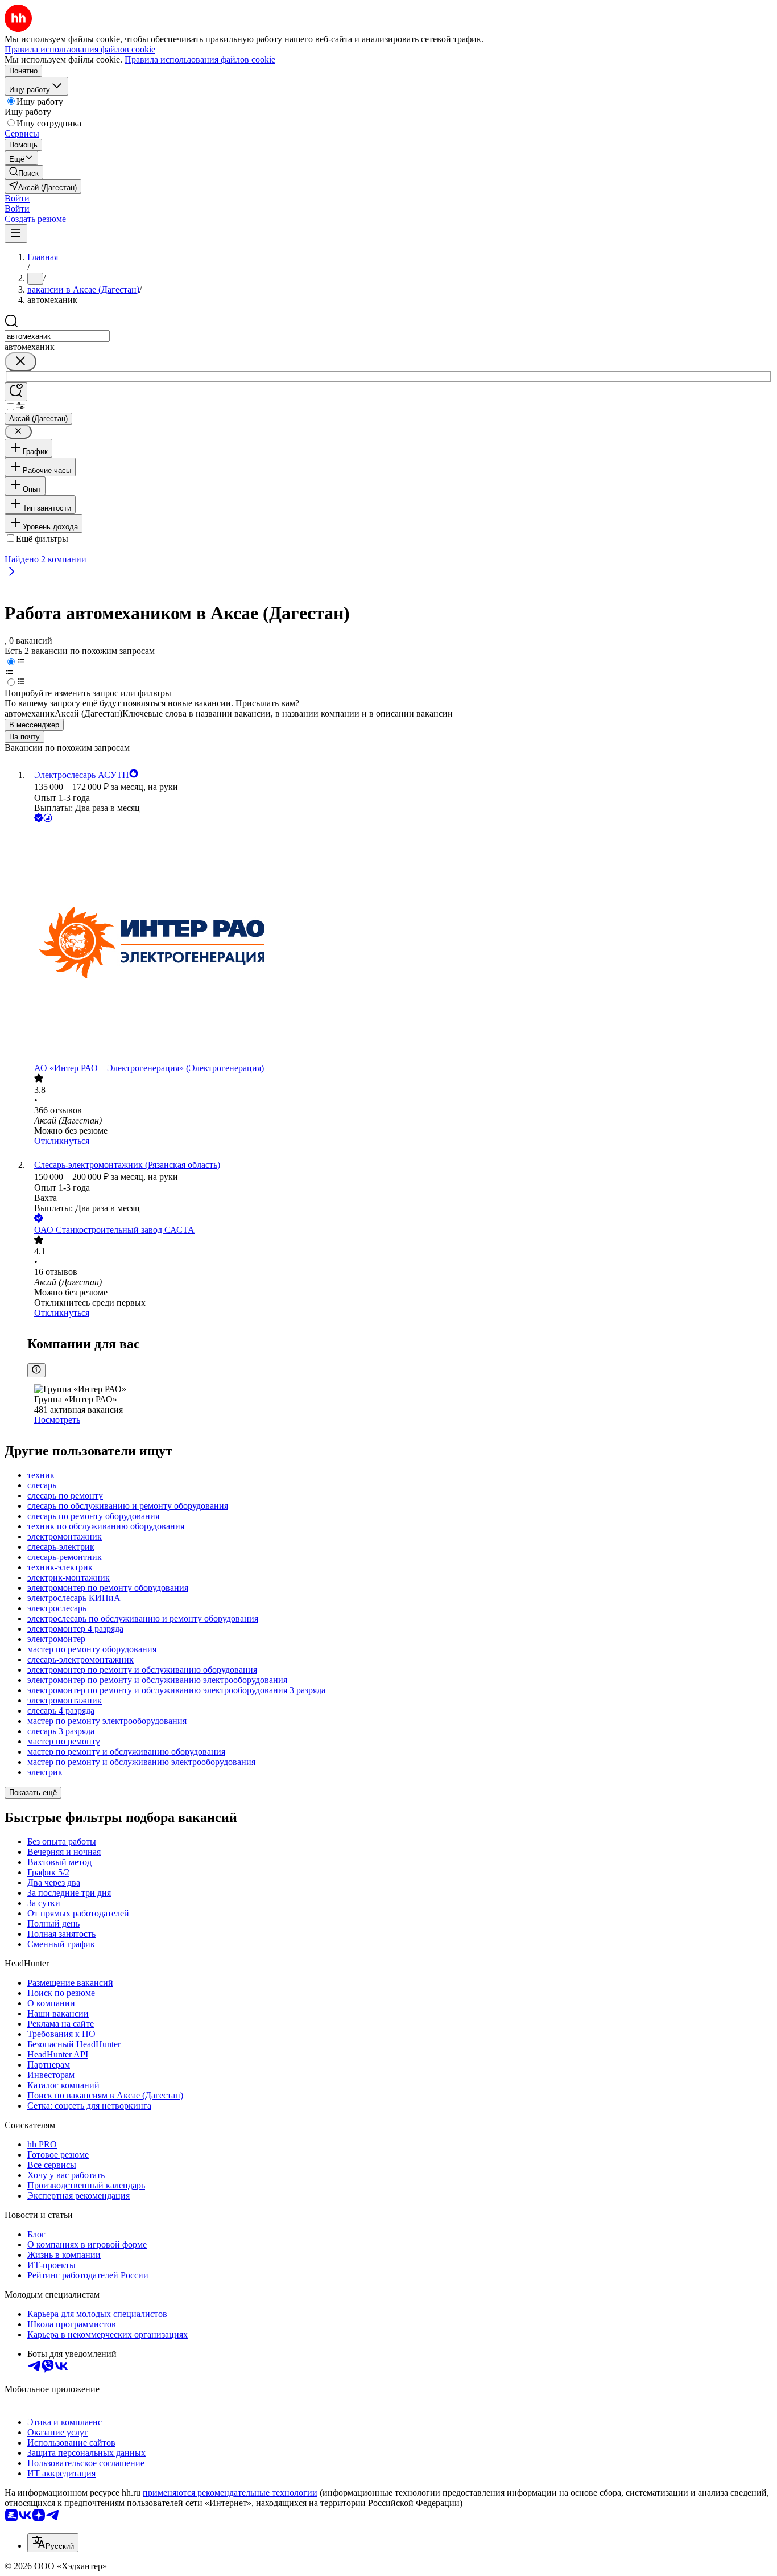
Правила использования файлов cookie (200, 59)
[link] (24, 172)
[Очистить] (20, 362)
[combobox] (57, 336)
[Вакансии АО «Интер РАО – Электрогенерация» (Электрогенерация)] (400, 944)
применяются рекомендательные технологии (230, 2493)
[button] (17, 198)
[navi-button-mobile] (16, 234)
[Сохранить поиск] (16, 392)
